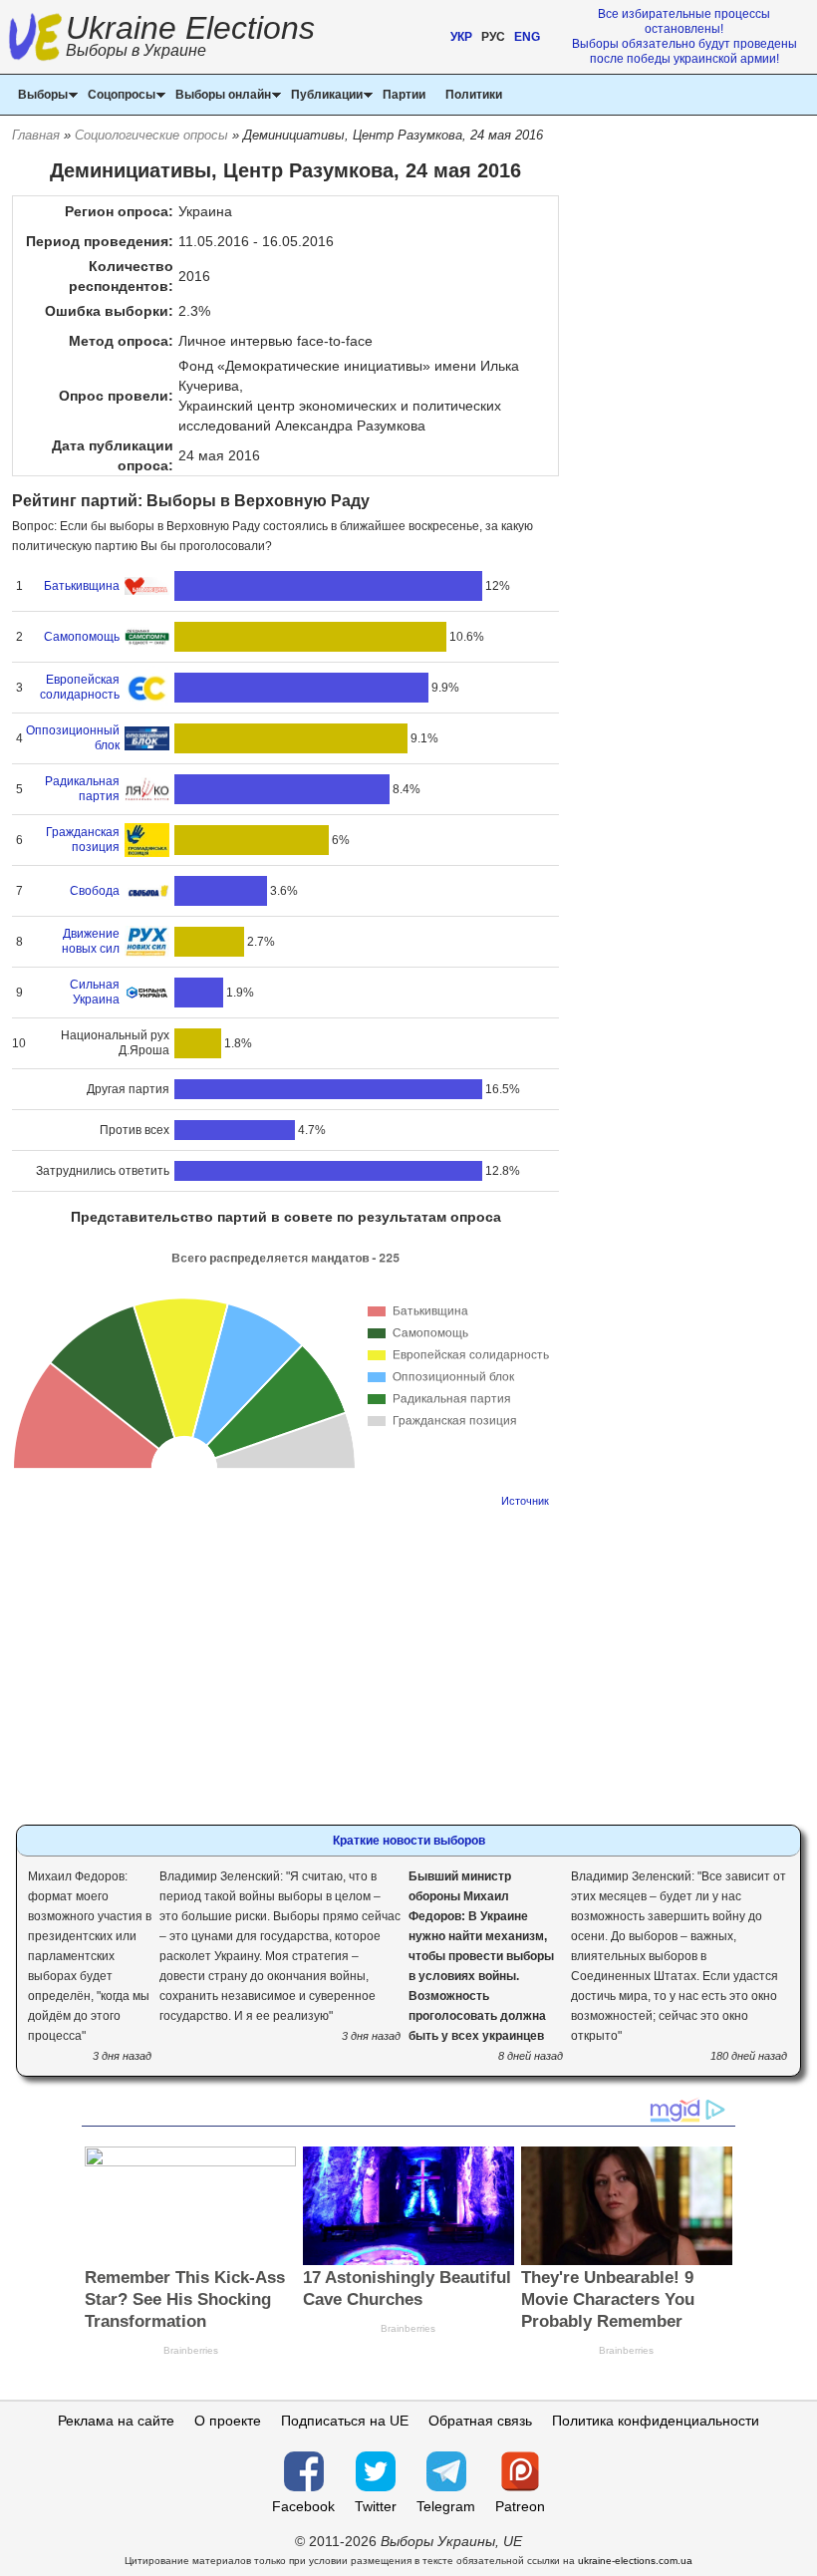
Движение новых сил (91, 941)
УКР (461, 37)
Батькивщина (82, 586)
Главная (36, 135)
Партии (404, 95)
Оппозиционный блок (73, 738)
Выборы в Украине (136, 50)
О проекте (228, 2421)
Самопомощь (82, 637)
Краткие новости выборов (409, 1841)
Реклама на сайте (116, 2421)
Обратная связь (480, 2421)
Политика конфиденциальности (656, 2421)
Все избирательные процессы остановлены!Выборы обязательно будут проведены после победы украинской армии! (684, 36)
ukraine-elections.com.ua (635, 2561)
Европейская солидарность (80, 687)
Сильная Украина (95, 992)
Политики (474, 95)
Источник (525, 1501)
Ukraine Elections (190, 38)
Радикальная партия (82, 789)
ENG (527, 37)
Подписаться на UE (345, 2421)
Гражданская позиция (83, 840)
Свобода (95, 891)
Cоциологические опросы (151, 135)
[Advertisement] (285, 1660)
